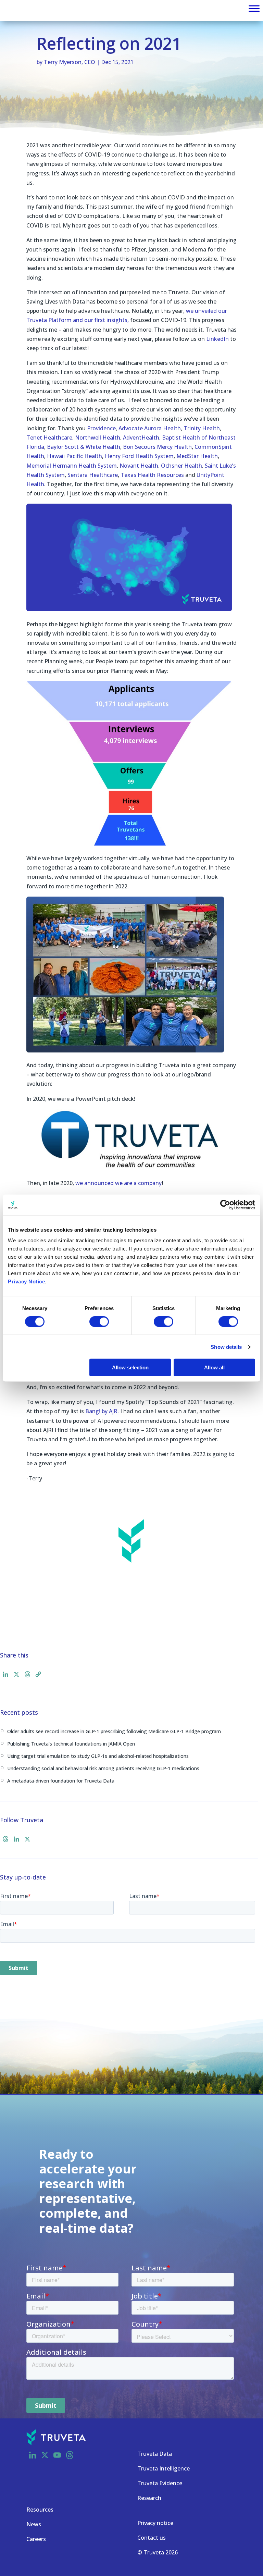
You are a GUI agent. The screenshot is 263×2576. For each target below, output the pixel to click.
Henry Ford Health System (139, 456)
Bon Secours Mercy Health (157, 447)
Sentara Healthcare (93, 475)
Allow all (214, 1367)
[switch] (99, 1321)
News (34, 2524)
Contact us (152, 2538)
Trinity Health (202, 428)
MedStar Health (197, 456)
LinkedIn (217, 339)
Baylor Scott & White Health (84, 447)
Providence (101, 428)
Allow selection (130, 1367)
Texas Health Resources (152, 475)
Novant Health (139, 466)
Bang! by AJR (101, 1411)
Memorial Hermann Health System (72, 466)
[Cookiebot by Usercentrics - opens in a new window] (225, 1205)
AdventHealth (141, 437)
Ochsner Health (181, 466)
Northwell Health (98, 437)
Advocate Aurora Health (150, 428)
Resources (40, 2510)
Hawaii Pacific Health (74, 456)
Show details (226, 1347)
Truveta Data (155, 2454)
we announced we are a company (118, 1183)
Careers (36, 2539)
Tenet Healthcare (49, 437)
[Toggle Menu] (254, 9)
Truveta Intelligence (164, 2468)
